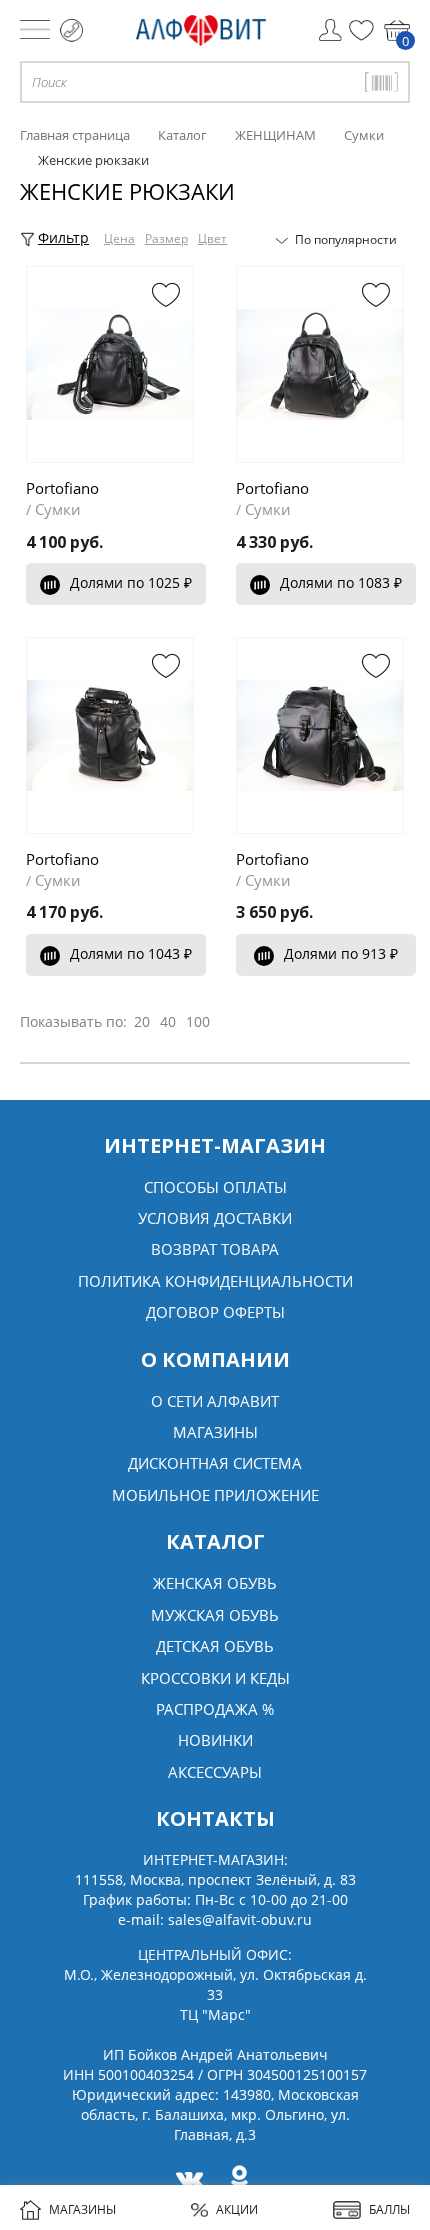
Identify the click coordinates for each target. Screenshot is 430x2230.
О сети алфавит (215, 1401)
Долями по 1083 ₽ (341, 582)
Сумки (58, 509)
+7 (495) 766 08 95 (71, 30)
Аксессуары (215, 1772)
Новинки (215, 1740)
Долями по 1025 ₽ (131, 582)
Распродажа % (215, 1709)
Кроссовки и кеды (215, 1678)
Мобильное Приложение (215, 1495)
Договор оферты (215, 1312)
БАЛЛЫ (389, 2209)
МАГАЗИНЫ (82, 2209)
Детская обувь (215, 1646)
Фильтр (63, 237)
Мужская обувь (215, 1615)
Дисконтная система (215, 1463)
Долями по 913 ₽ (341, 953)
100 (198, 1021)
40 (168, 1021)
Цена (119, 238)
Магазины (215, 1432)
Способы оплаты (215, 1187)
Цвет (212, 238)
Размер (166, 238)
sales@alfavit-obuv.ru (240, 1919)
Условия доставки (215, 1218)
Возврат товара (215, 1249)
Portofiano (62, 488)
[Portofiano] (110, 364)
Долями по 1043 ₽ (131, 953)
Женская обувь (215, 1583)
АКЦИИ (237, 2209)
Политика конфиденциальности (215, 1281)
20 (142, 1021)
